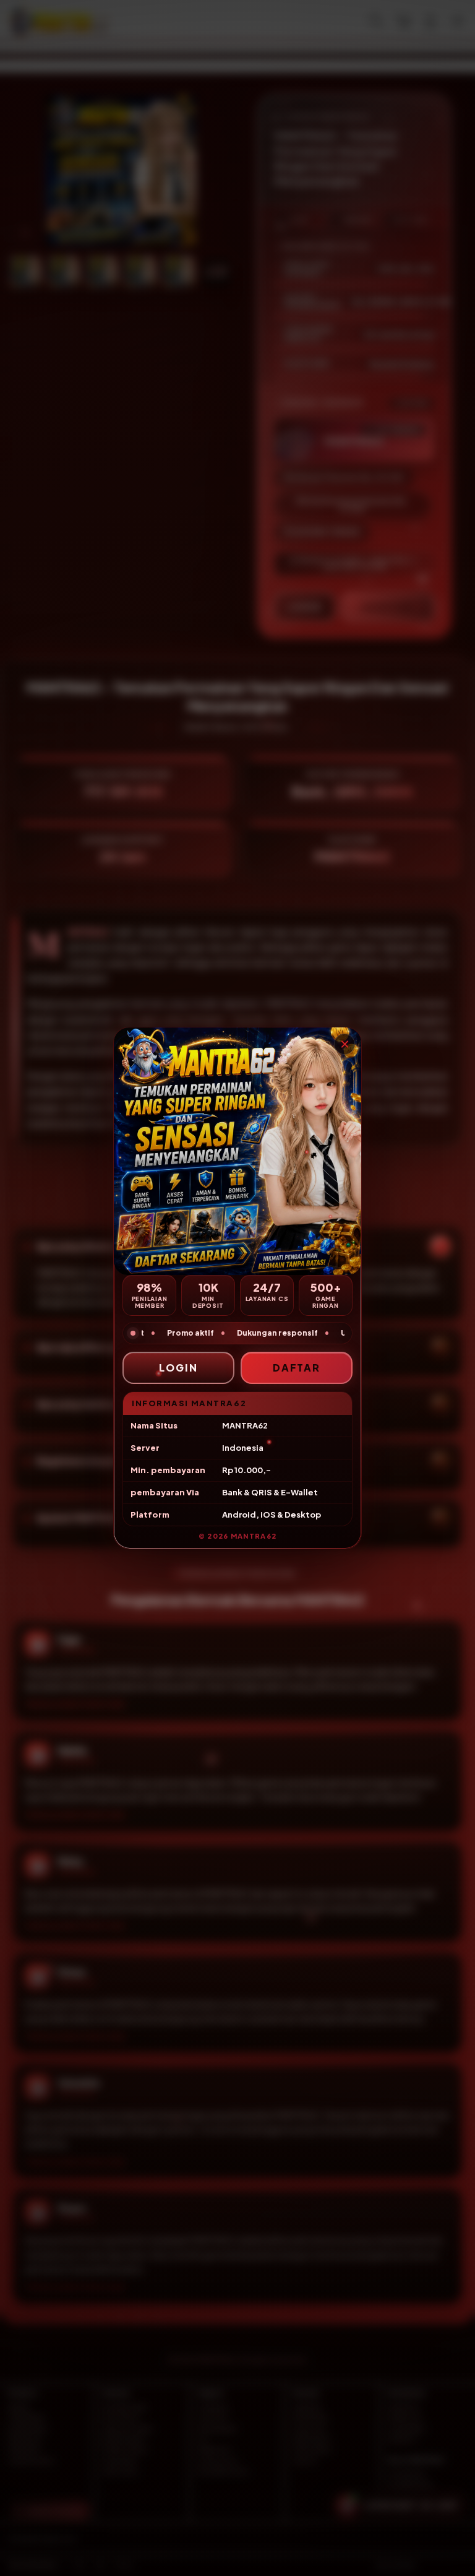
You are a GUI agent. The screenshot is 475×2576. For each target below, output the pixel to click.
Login (178, 1368)
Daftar (297, 1368)
